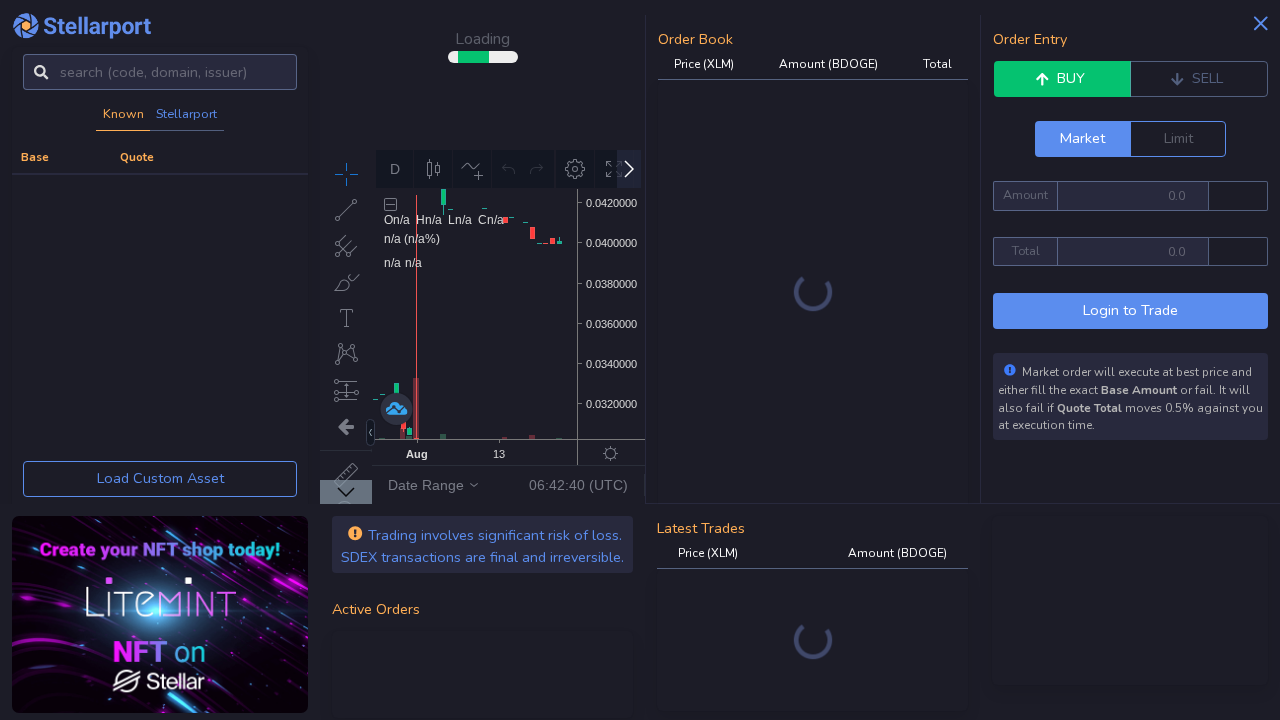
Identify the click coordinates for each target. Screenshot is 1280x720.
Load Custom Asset (160, 478)
